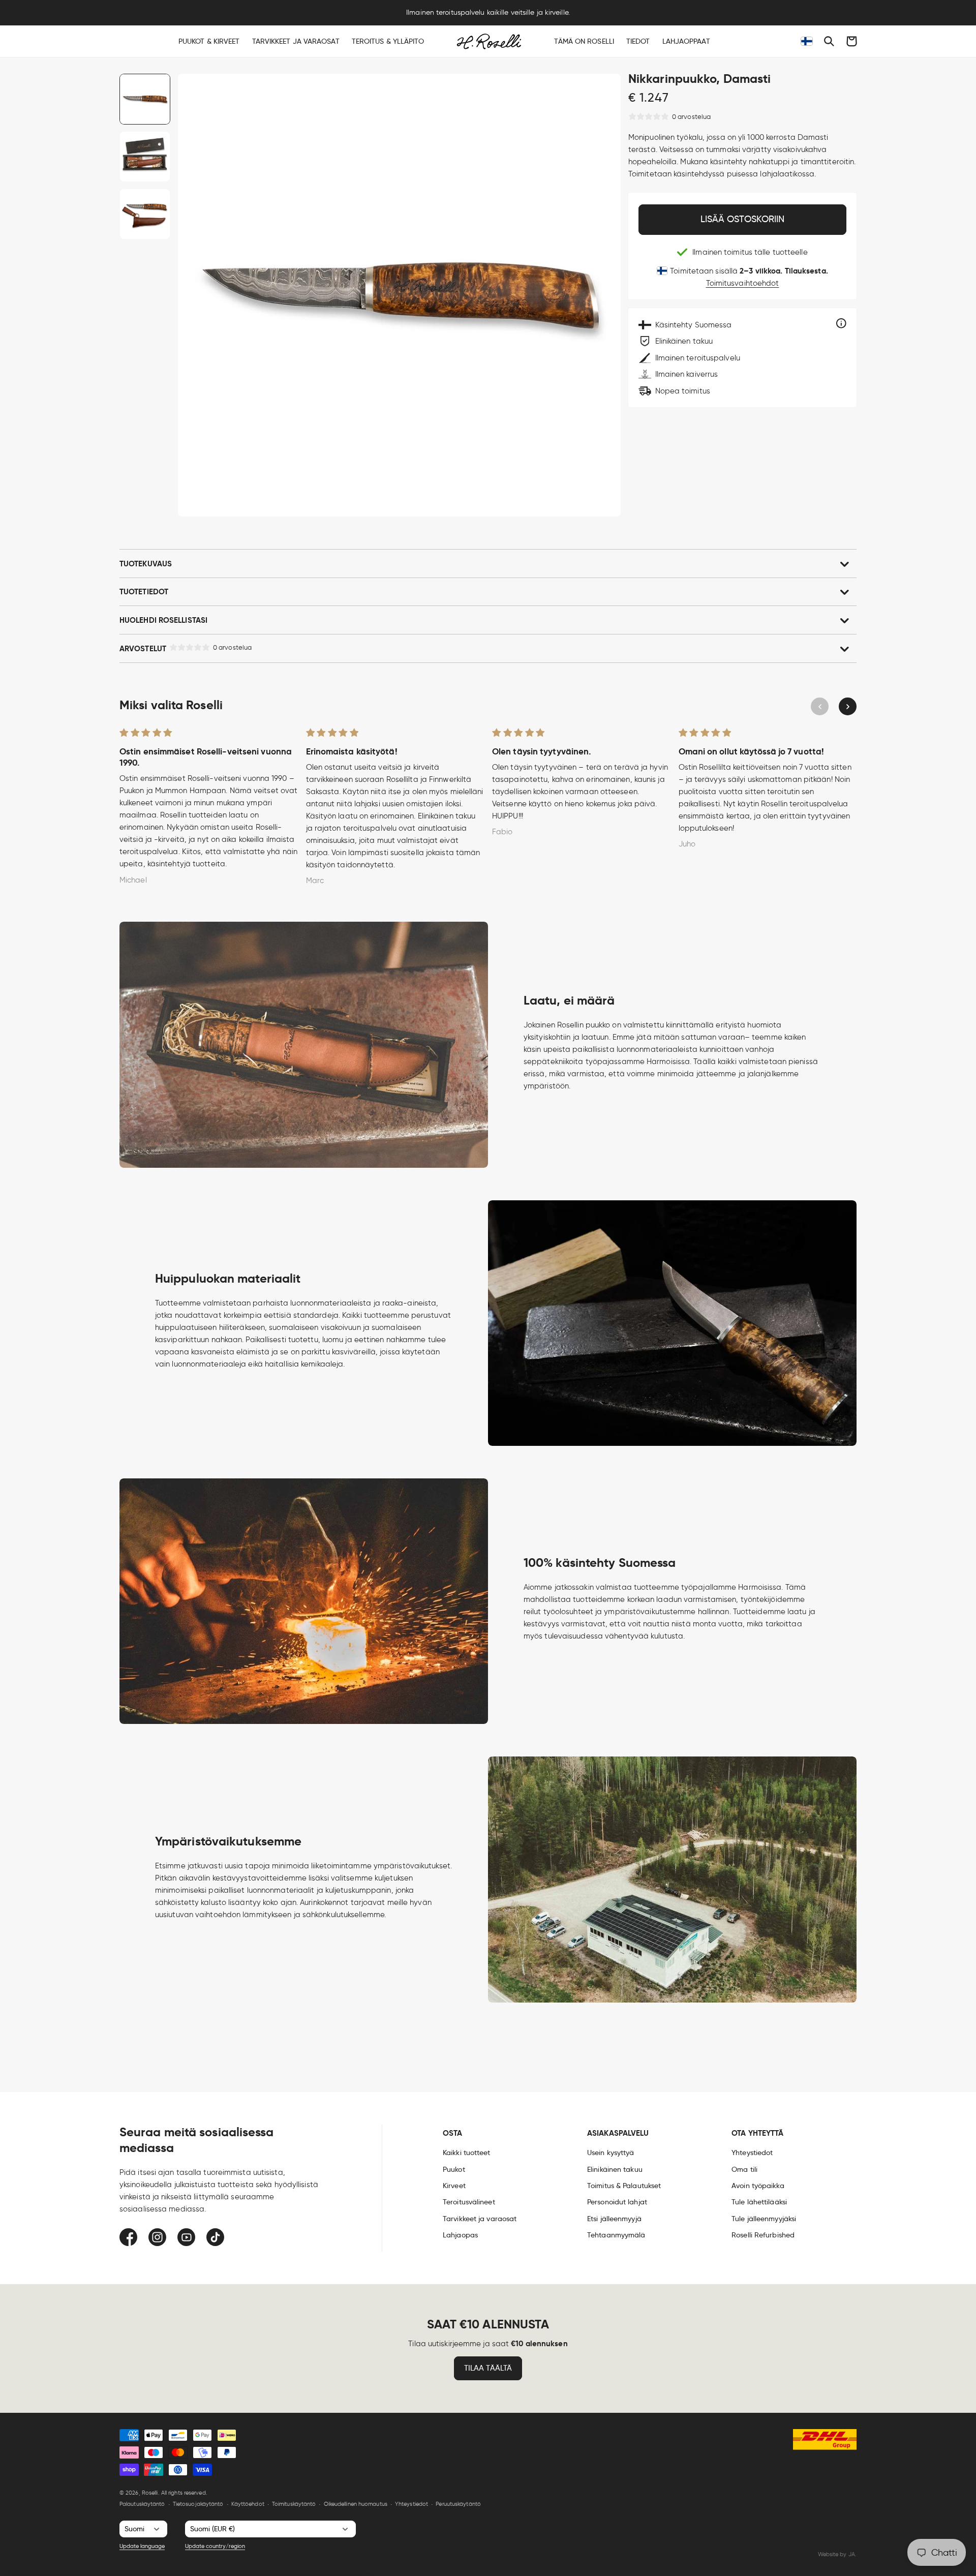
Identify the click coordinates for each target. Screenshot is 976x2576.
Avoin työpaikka (758, 2186)
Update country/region (215, 2546)
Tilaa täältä (488, 2368)
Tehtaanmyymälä (616, 2235)
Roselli (150, 2493)
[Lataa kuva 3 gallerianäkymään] (145, 214)
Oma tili (744, 2169)
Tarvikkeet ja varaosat (480, 2219)
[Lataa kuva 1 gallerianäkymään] (145, 99)
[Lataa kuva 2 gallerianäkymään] (145, 157)
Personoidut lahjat (617, 2202)
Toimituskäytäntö (294, 2504)
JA (852, 2554)
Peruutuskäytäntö (458, 2504)
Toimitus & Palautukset (624, 2186)
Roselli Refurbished (763, 2235)
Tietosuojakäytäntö (198, 2504)
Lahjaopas (460, 2235)
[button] (829, 41)
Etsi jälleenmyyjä (614, 2219)
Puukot (454, 2169)
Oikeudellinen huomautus (356, 2504)
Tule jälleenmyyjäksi (764, 2219)
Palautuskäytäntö (142, 2504)
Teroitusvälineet (469, 2202)
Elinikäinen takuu (615, 2169)
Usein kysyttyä (611, 2153)
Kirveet (454, 2186)
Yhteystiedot (752, 2153)
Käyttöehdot (248, 2504)
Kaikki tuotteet (467, 2153)
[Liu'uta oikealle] (848, 706)
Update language (142, 2546)
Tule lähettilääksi (759, 2202)
